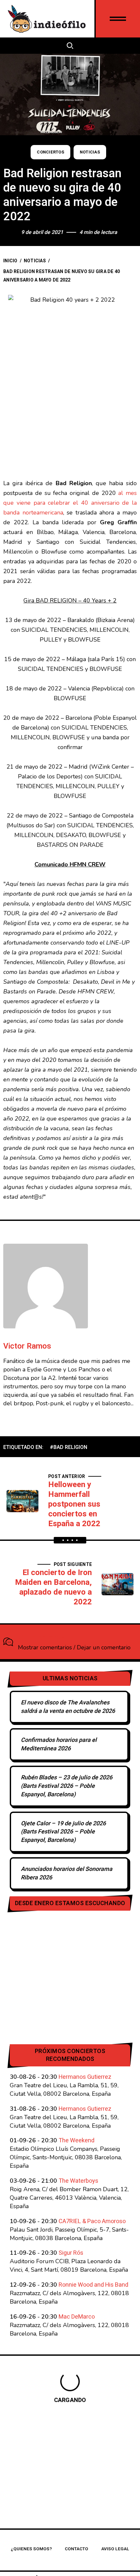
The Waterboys (78, 2181)
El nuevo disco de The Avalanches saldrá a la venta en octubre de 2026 (68, 1707)
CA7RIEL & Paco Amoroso (92, 2221)
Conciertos (50, 152)
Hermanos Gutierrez (85, 2077)
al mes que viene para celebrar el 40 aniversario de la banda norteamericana (70, 503)
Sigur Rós (71, 2253)
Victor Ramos (27, 1346)
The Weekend (77, 2141)
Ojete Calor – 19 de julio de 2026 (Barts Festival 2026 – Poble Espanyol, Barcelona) (63, 1832)
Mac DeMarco (77, 2317)
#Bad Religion (69, 1447)
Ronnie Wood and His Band (93, 2285)
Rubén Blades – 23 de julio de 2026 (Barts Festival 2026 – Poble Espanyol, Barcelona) (67, 1786)
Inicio (10, 261)
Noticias (90, 152)
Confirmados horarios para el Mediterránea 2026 (59, 1744)
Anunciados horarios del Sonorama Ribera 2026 (67, 1873)
